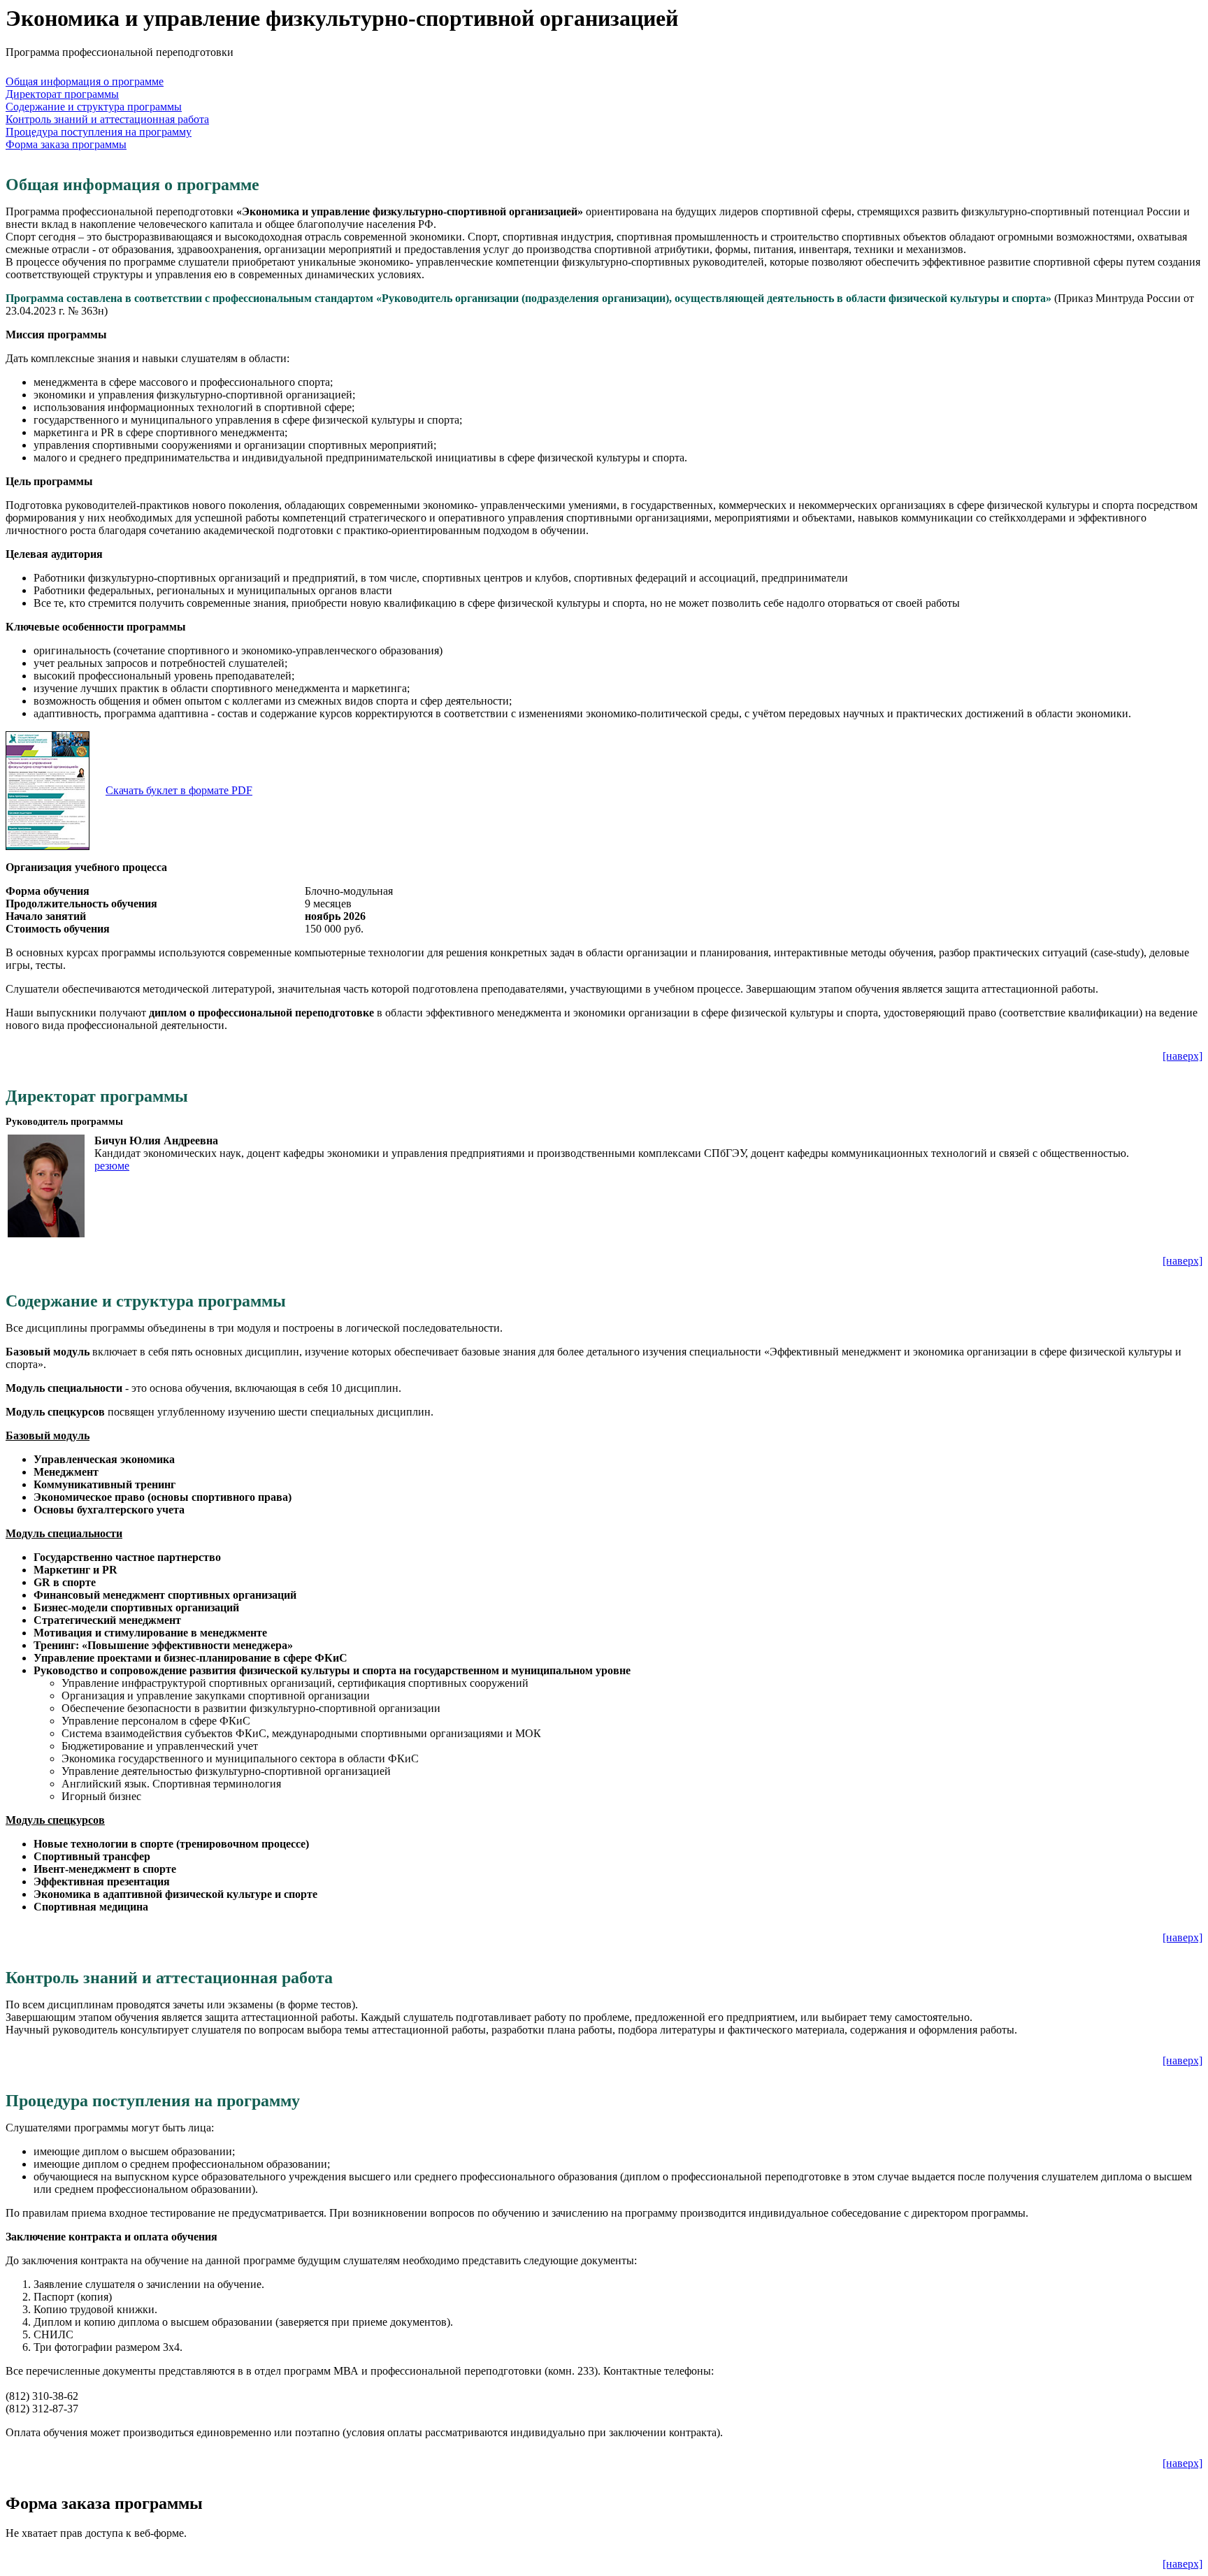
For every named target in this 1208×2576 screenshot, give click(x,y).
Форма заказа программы (66, 144)
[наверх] (1182, 1056)
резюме (112, 1166)
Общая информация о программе (85, 81)
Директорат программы (62, 94)
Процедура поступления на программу (99, 132)
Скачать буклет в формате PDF (179, 790)
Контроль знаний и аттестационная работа (107, 119)
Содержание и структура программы (94, 107)
